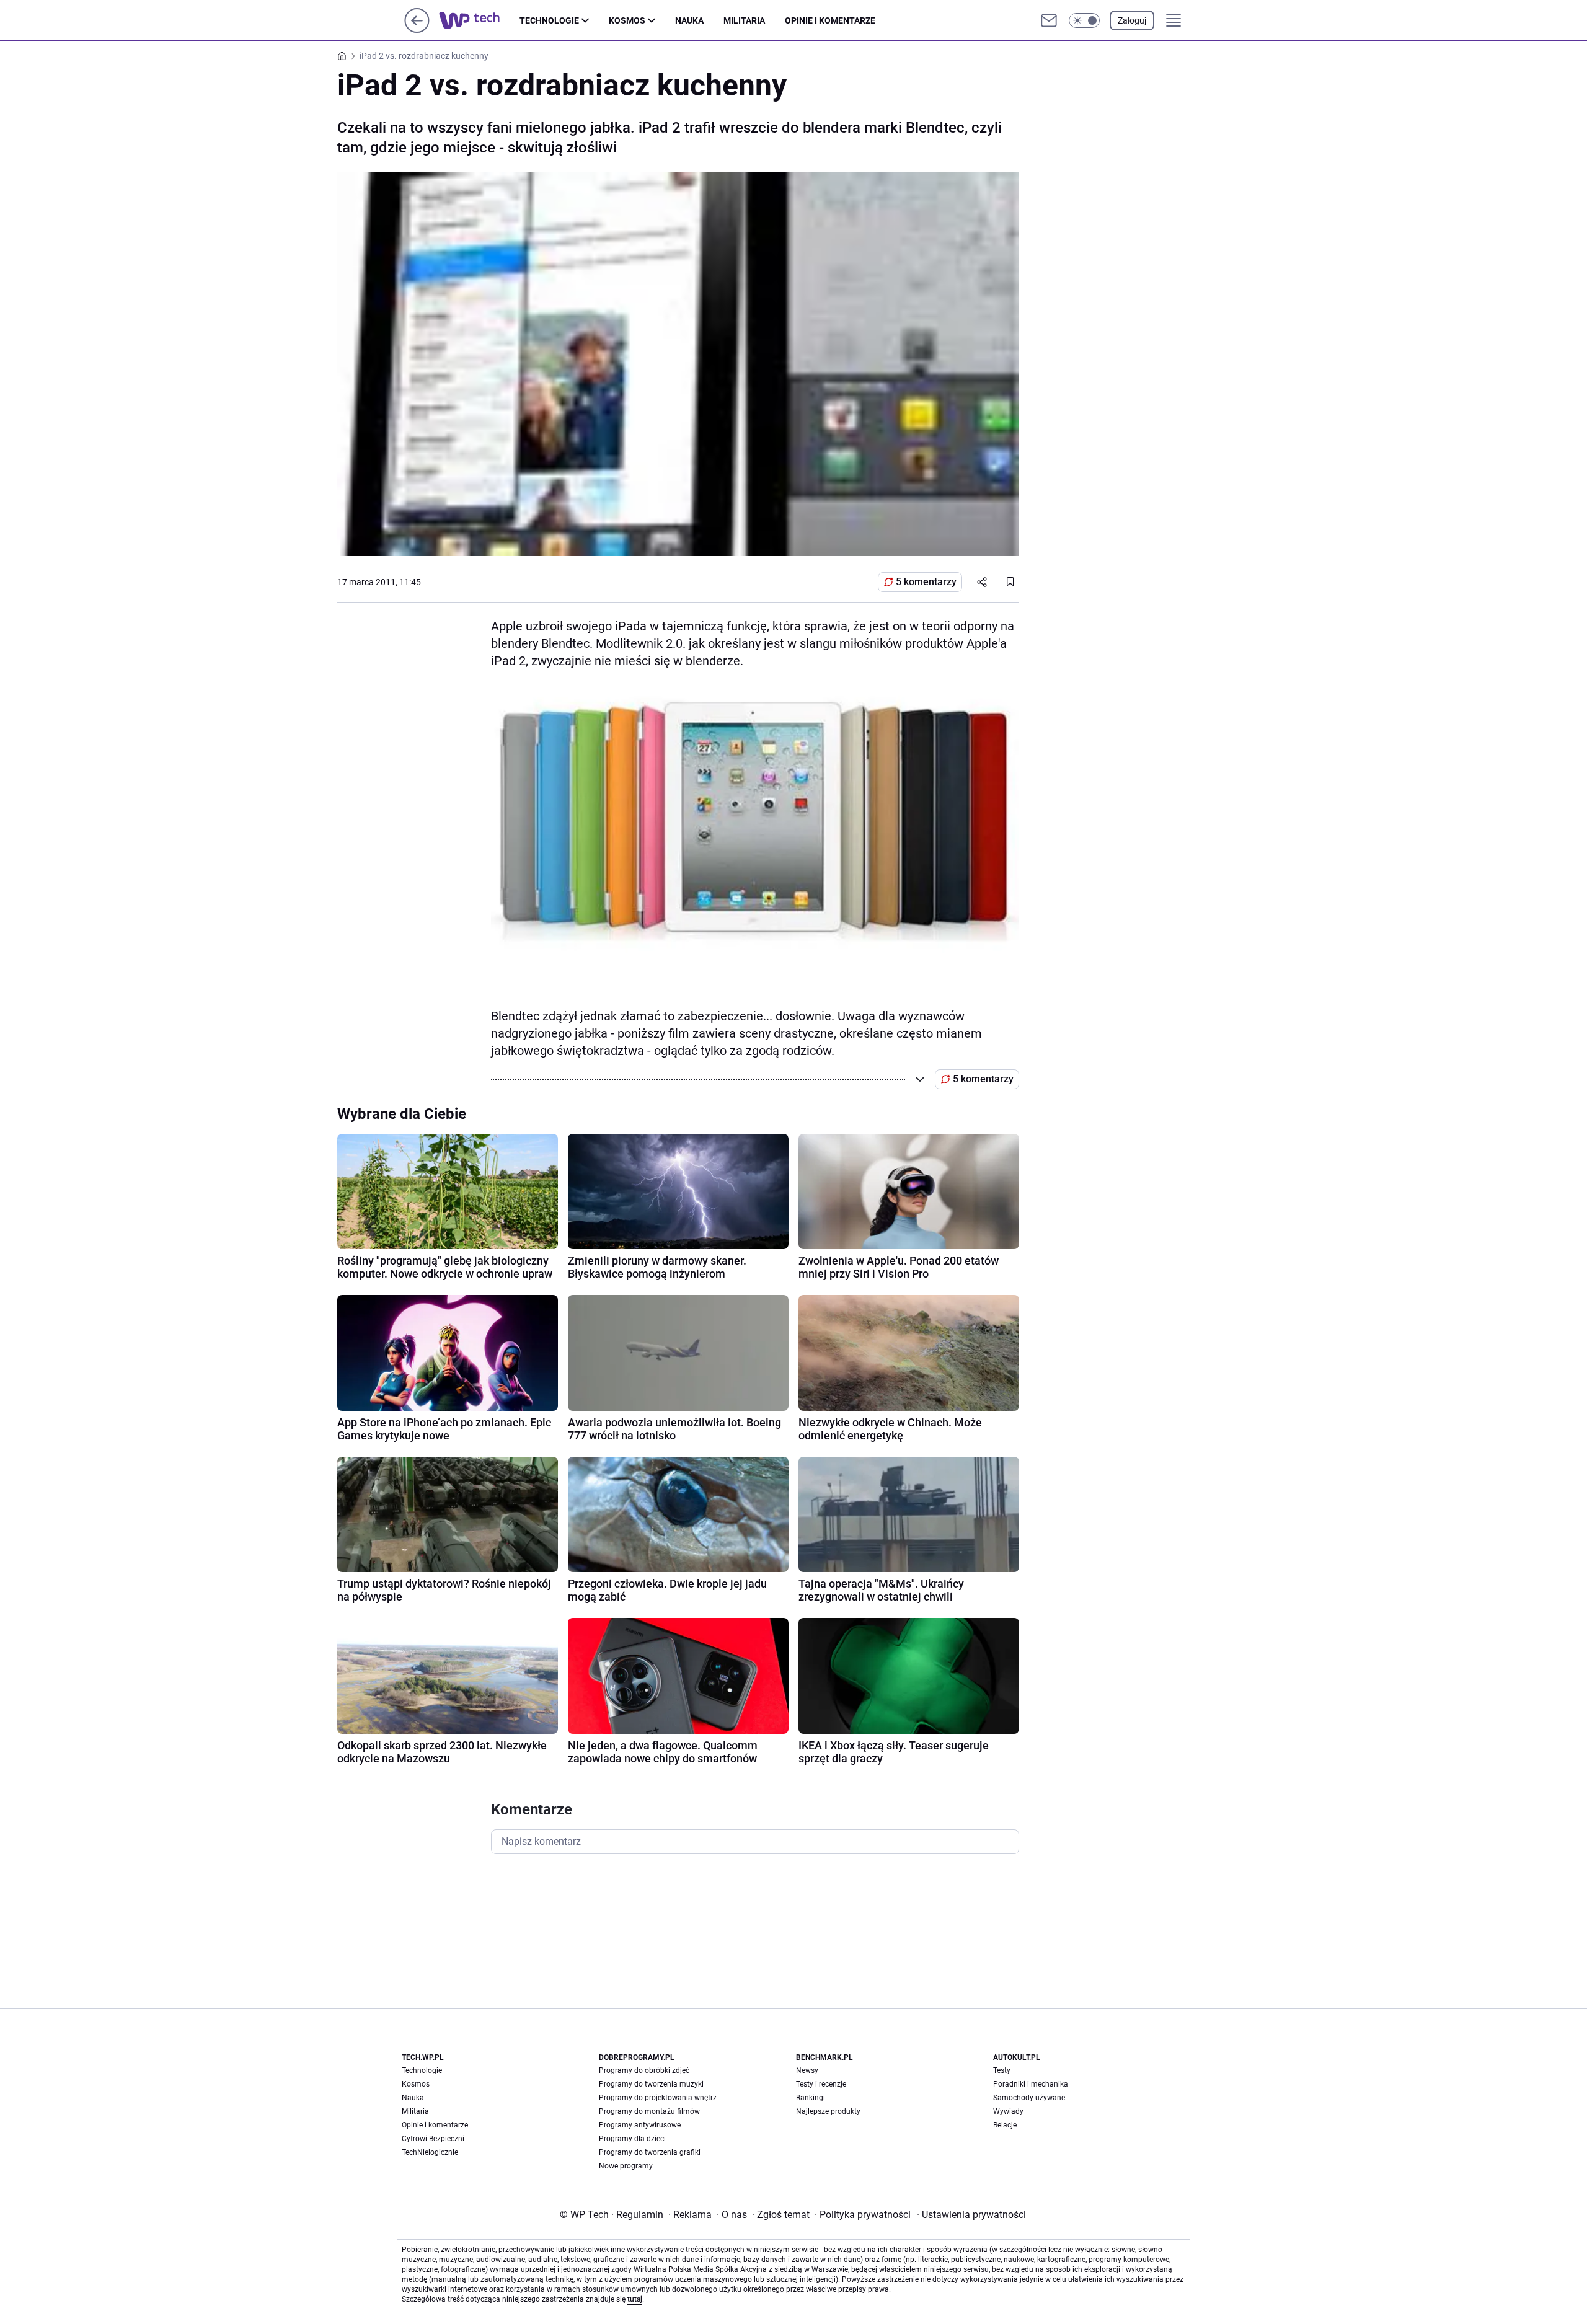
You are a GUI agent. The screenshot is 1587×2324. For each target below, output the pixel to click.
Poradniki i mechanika (1031, 2084)
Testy (1002, 2070)
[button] (1084, 20)
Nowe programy (626, 2166)
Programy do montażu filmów (649, 2111)
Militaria (744, 20)
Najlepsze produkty (828, 2111)
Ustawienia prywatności (971, 2215)
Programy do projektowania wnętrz (658, 2098)
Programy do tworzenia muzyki (651, 2084)
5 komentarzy (926, 582)
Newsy (807, 2070)
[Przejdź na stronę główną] (417, 29)
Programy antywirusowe (640, 2125)
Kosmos (627, 20)
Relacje (1005, 2125)
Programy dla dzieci (632, 2139)
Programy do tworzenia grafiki (650, 2152)
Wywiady (1008, 2111)
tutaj (635, 2299)
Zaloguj (1132, 20)
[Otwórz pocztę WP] (1049, 20)
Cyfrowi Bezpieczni (433, 2139)
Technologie (549, 20)
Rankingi (811, 2098)
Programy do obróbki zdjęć (644, 2070)
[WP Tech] (479, 20)
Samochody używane (1029, 2098)
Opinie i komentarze (830, 20)
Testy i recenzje (821, 2084)
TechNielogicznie (430, 2152)
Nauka (689, 20)
